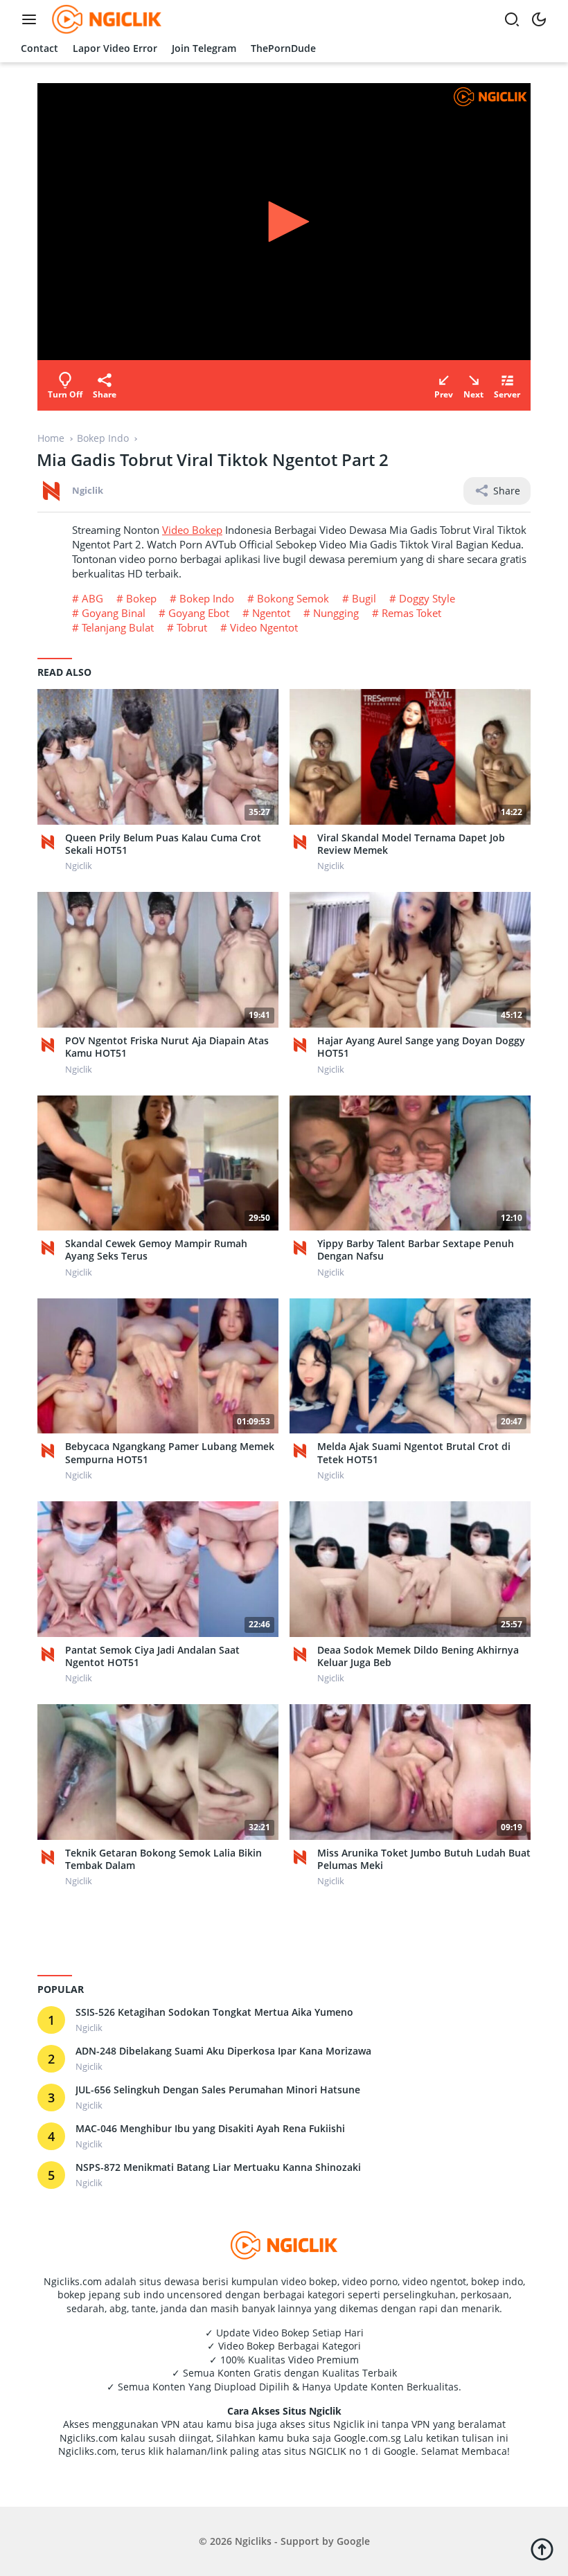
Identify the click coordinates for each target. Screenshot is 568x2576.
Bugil (364, 598)
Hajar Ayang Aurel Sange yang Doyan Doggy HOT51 (421, 1047)
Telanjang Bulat (118, 627)
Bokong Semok (293, 598)
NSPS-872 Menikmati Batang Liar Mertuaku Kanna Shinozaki (218, 2167)
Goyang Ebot (199, 613)
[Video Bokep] (105, 18)
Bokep (141, 598)
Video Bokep (192, 530)
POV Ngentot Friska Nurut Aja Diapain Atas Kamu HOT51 (167, 1047)
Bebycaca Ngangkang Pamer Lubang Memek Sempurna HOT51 (170, 1453)
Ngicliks (253, 2541)
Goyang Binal (114, 613)
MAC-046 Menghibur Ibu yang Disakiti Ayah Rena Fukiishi (210, 2129)
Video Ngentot (264, 627)
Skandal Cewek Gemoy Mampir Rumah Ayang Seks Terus (156, 1250)
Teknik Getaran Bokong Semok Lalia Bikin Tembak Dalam (163, 1859)
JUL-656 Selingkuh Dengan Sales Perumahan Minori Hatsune (218, 2090)
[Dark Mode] (539, 19)
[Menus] (33, 19)
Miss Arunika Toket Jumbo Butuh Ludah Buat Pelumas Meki (424, 1859)
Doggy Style (427, 598)
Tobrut (192, 627)
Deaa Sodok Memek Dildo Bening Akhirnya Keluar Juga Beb (418, 1656)
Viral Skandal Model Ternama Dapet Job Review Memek (411, 844)
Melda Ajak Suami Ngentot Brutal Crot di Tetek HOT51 (414, 1453)
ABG (92, 598)
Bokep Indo (207, 598)
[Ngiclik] (51, 842)
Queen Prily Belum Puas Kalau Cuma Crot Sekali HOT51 (163, 844)
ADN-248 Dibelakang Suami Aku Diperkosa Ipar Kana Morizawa (223, 2051)
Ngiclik (88, 490)
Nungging (336, 613)
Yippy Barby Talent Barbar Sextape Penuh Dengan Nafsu (416, 1250)
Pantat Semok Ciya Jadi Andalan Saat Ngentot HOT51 (152, 1656)
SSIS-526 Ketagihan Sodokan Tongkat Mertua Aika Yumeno (214, 2012)
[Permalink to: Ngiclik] (51, 490)
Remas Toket (411, 613)
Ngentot (271, 613)
